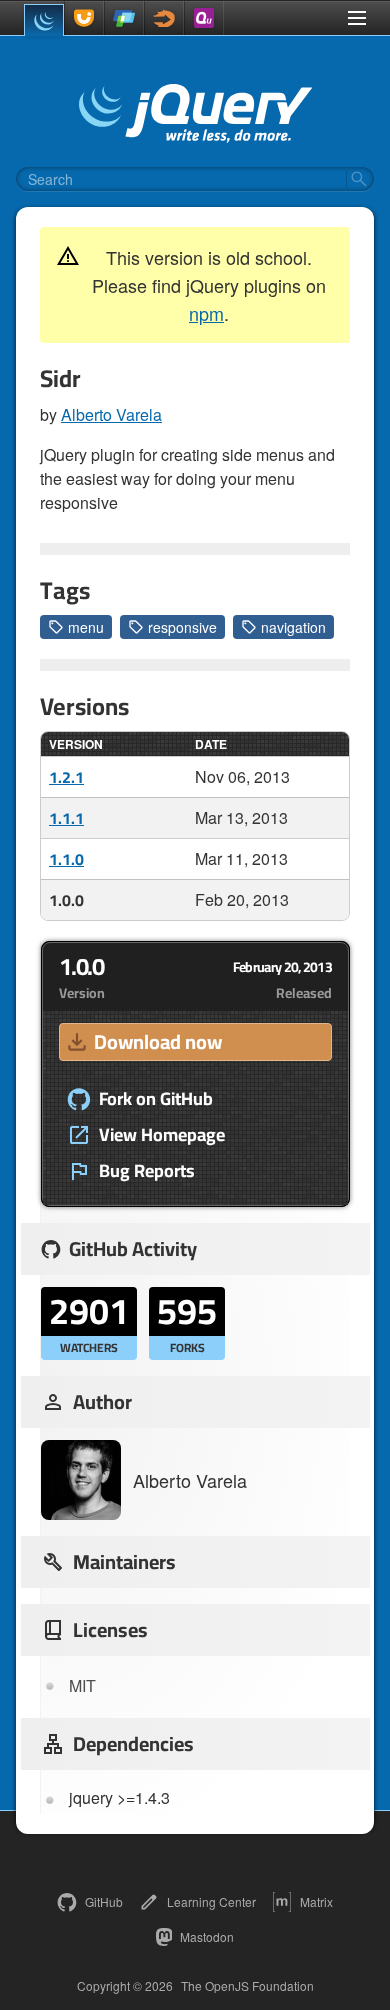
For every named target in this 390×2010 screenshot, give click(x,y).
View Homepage (162, 1135)
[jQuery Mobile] (124, 18)
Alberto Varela (111, 414)
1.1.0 (66, 859)
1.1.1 (66, 818)
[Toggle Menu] (357, 18)
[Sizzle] (164, 18)
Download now (158, 1041)
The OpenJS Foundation (247, 1986)
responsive (182, 627)
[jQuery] (44, 20)
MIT (82, 1685)
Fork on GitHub (156, 1099)
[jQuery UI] (84, 18)
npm (206, 313)
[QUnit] (204, 18)
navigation (293, 627)
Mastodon (207, 1936)
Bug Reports (147, 1171)
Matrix (316, 1901)
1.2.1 (66, 777)
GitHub (104, 1901)
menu (86, 627)
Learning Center (211, 1901)
